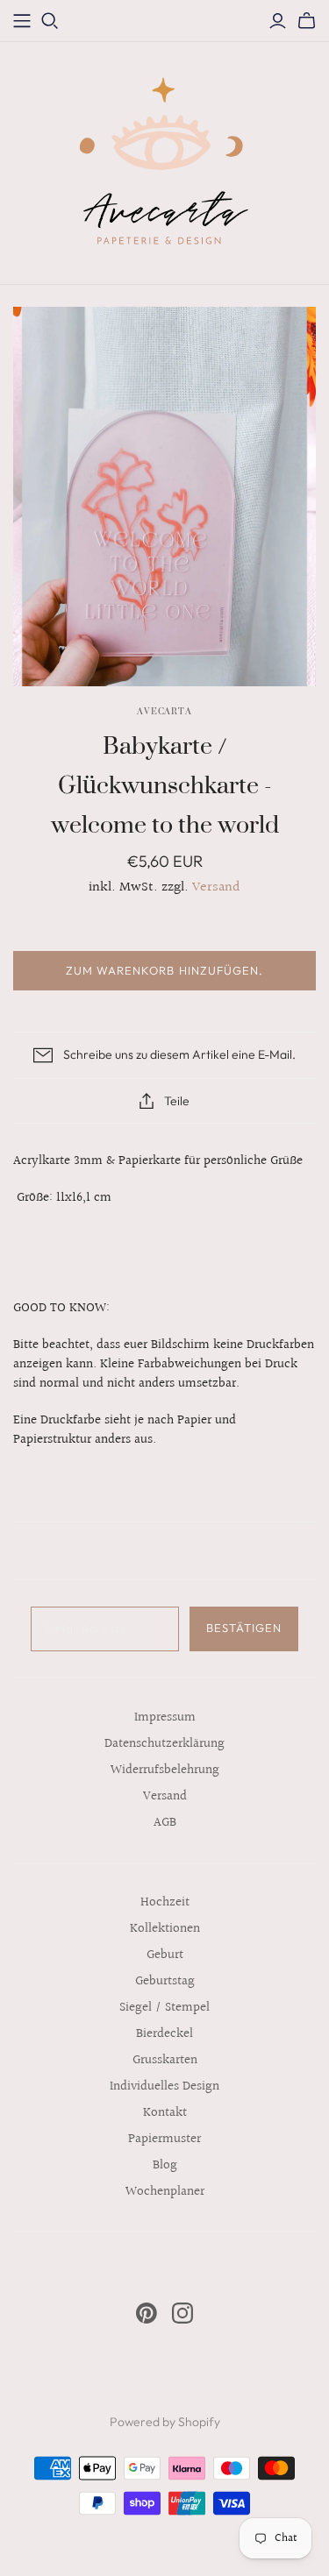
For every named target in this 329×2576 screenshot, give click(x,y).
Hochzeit (165, 1902)
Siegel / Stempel (164, 2008)
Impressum (165, 1717)
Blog (165, 2165)
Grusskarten (165, 2060)
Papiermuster (164, 2139)
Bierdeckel (164, 2034)
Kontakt (165, 2113)
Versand (216, 887)
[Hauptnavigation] (22, 21)
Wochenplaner (165, 2192)
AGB (165, 1823)
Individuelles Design (164, 2086)
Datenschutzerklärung (164, 1744)
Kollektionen (165, 1929)
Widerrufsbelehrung (165, 1770)
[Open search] (50, 21)
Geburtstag (165, 1981)
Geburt (165, 1955)
